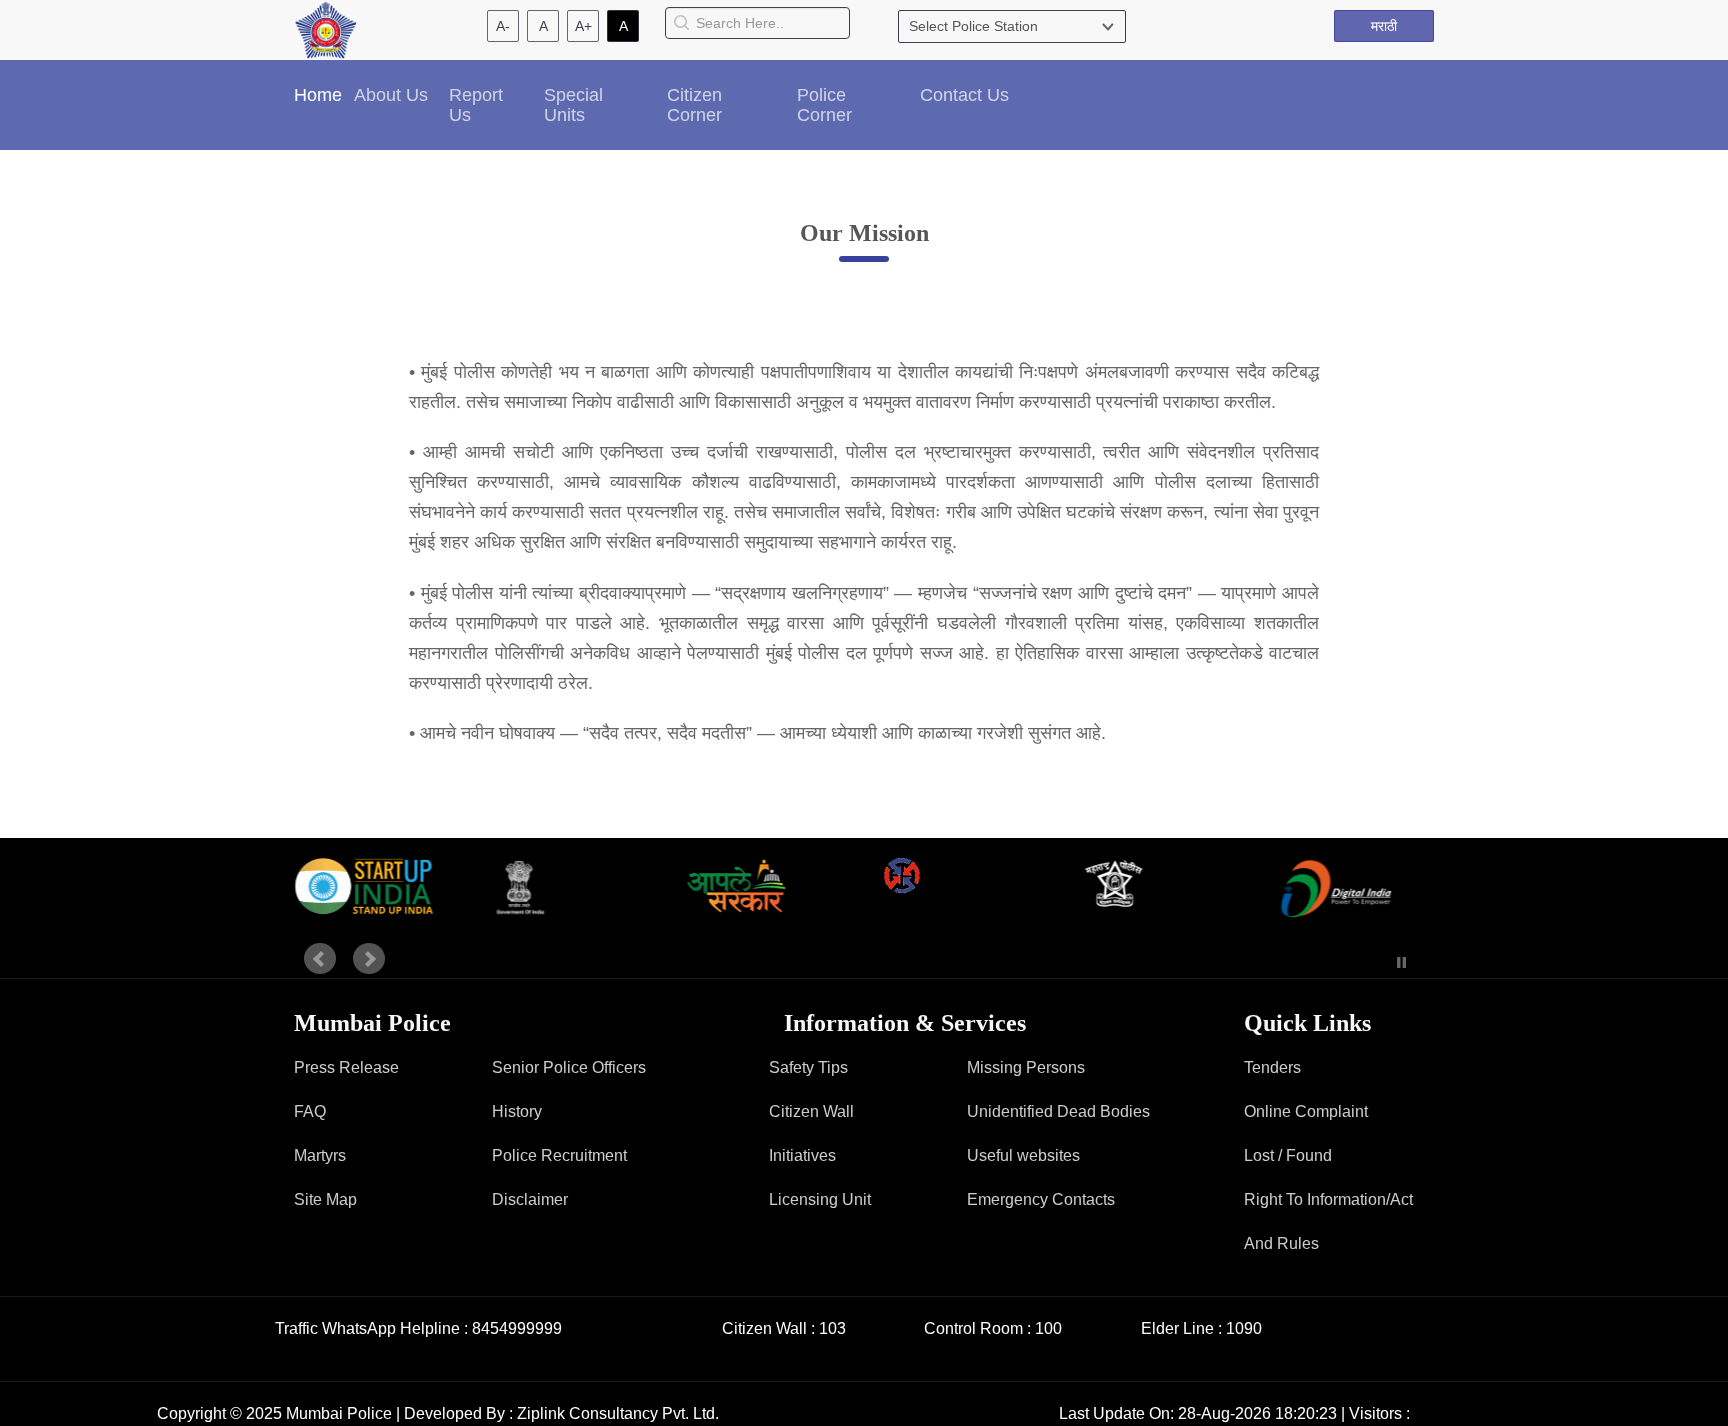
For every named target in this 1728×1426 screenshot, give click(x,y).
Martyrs (320, 1155)
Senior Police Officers (569, 1067)
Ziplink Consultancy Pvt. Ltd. (618, 1413)
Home (318, 95)
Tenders (1272, 1067)
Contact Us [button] (964, 95)
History (517, 1111)
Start (1372, 962)
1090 (1244, 1328)
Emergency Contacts (1041, 1199)
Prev (320, 959)
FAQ (310, 1111)
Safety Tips (808, 1067)
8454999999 (517, 1328)
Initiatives (802, 1155)
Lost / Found (1288, 1155)
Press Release (346, 1067)
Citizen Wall (811, 1111)
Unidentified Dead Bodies (1058, 1111)
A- (503, 26)
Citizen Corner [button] (694, 105)
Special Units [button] (573, 105)
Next (369, 959)
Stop (1401, 962)
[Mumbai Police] (325, 29)
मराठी (1384, 26)
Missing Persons (1026, 1067)
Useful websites (1023, 1155)
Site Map (325, 1199)
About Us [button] (391, 95)
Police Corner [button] (824, 105)
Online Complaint (1306, 1111)
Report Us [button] (476, 105)
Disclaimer (530, 1199)
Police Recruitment (559, 1155)
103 (832, 1328)
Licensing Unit (820, 1199)
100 (1048, 1328)
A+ (583, 26)
